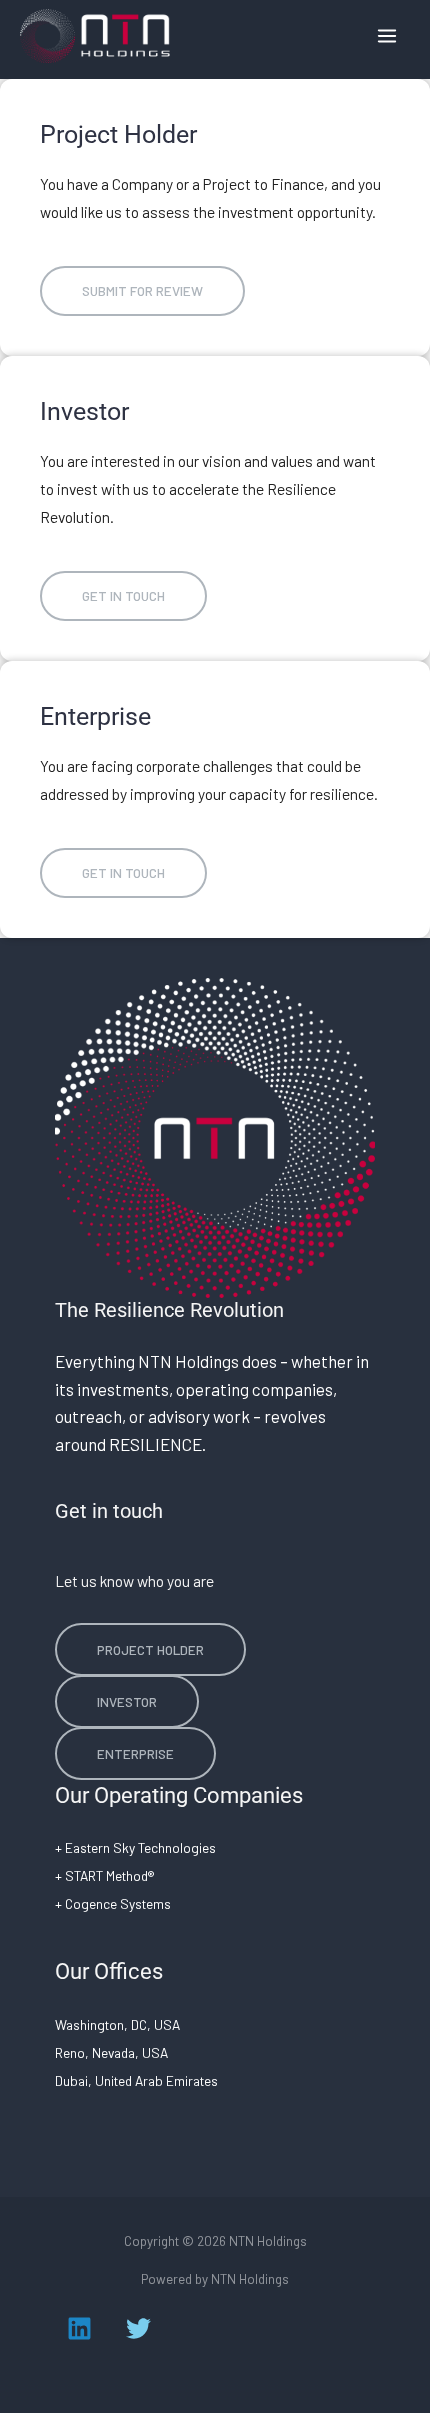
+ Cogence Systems (113, 1903)
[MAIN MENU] (387, 35)
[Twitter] (138, 2328)
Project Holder (150, 1649)
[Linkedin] (79, 2328)
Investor (127, 1701)
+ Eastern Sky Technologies (135, 1847)
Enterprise (135, 1753)
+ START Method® (104, 1875)
